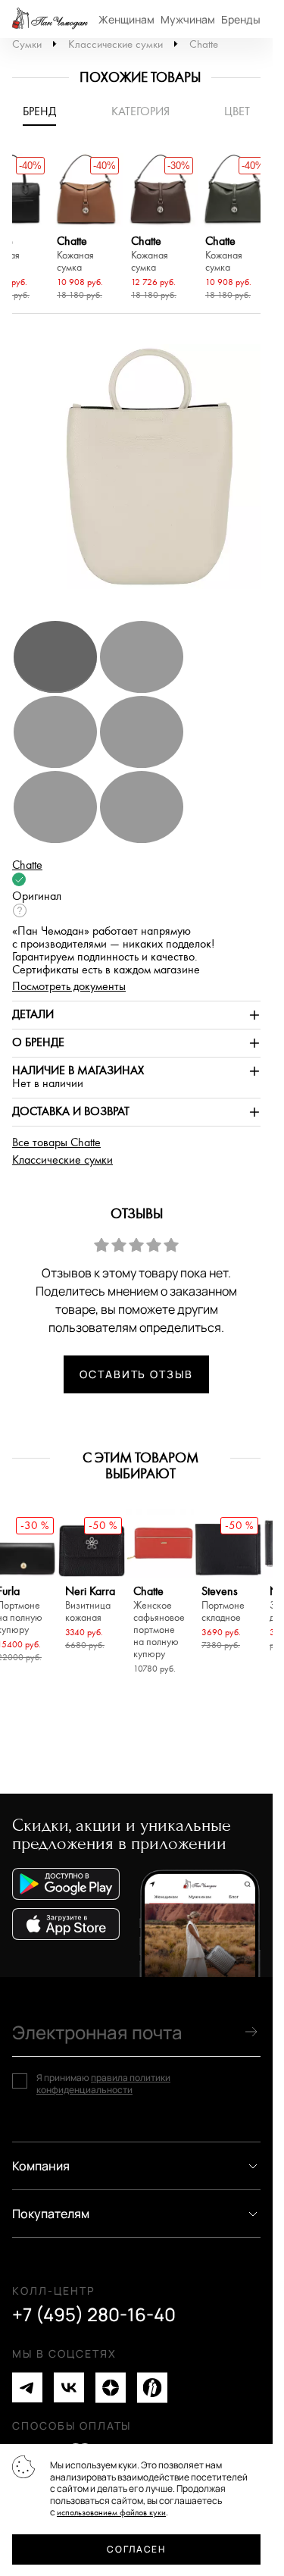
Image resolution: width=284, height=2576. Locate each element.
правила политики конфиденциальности (103, 2084)
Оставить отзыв (136, 1374)
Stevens (223, 1605)
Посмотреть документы (69, 987)
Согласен (136, 2549)
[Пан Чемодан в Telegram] (27, 2388)
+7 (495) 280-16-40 (94, 2314)
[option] (86, 229)
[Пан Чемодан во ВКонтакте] (69, 2388)
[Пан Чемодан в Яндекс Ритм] (152, 2388)
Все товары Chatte (56, 1143)
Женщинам (126, 19)
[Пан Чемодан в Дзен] (111, 2388)
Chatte (204, 44)
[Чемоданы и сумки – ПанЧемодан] (50, 19)
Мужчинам (188, 19)
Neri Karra (90, 1605)
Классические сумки (115, 44)
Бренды (241, 19)
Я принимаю (103, 2084)
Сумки (27, 44)
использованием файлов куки (111, 2513)
